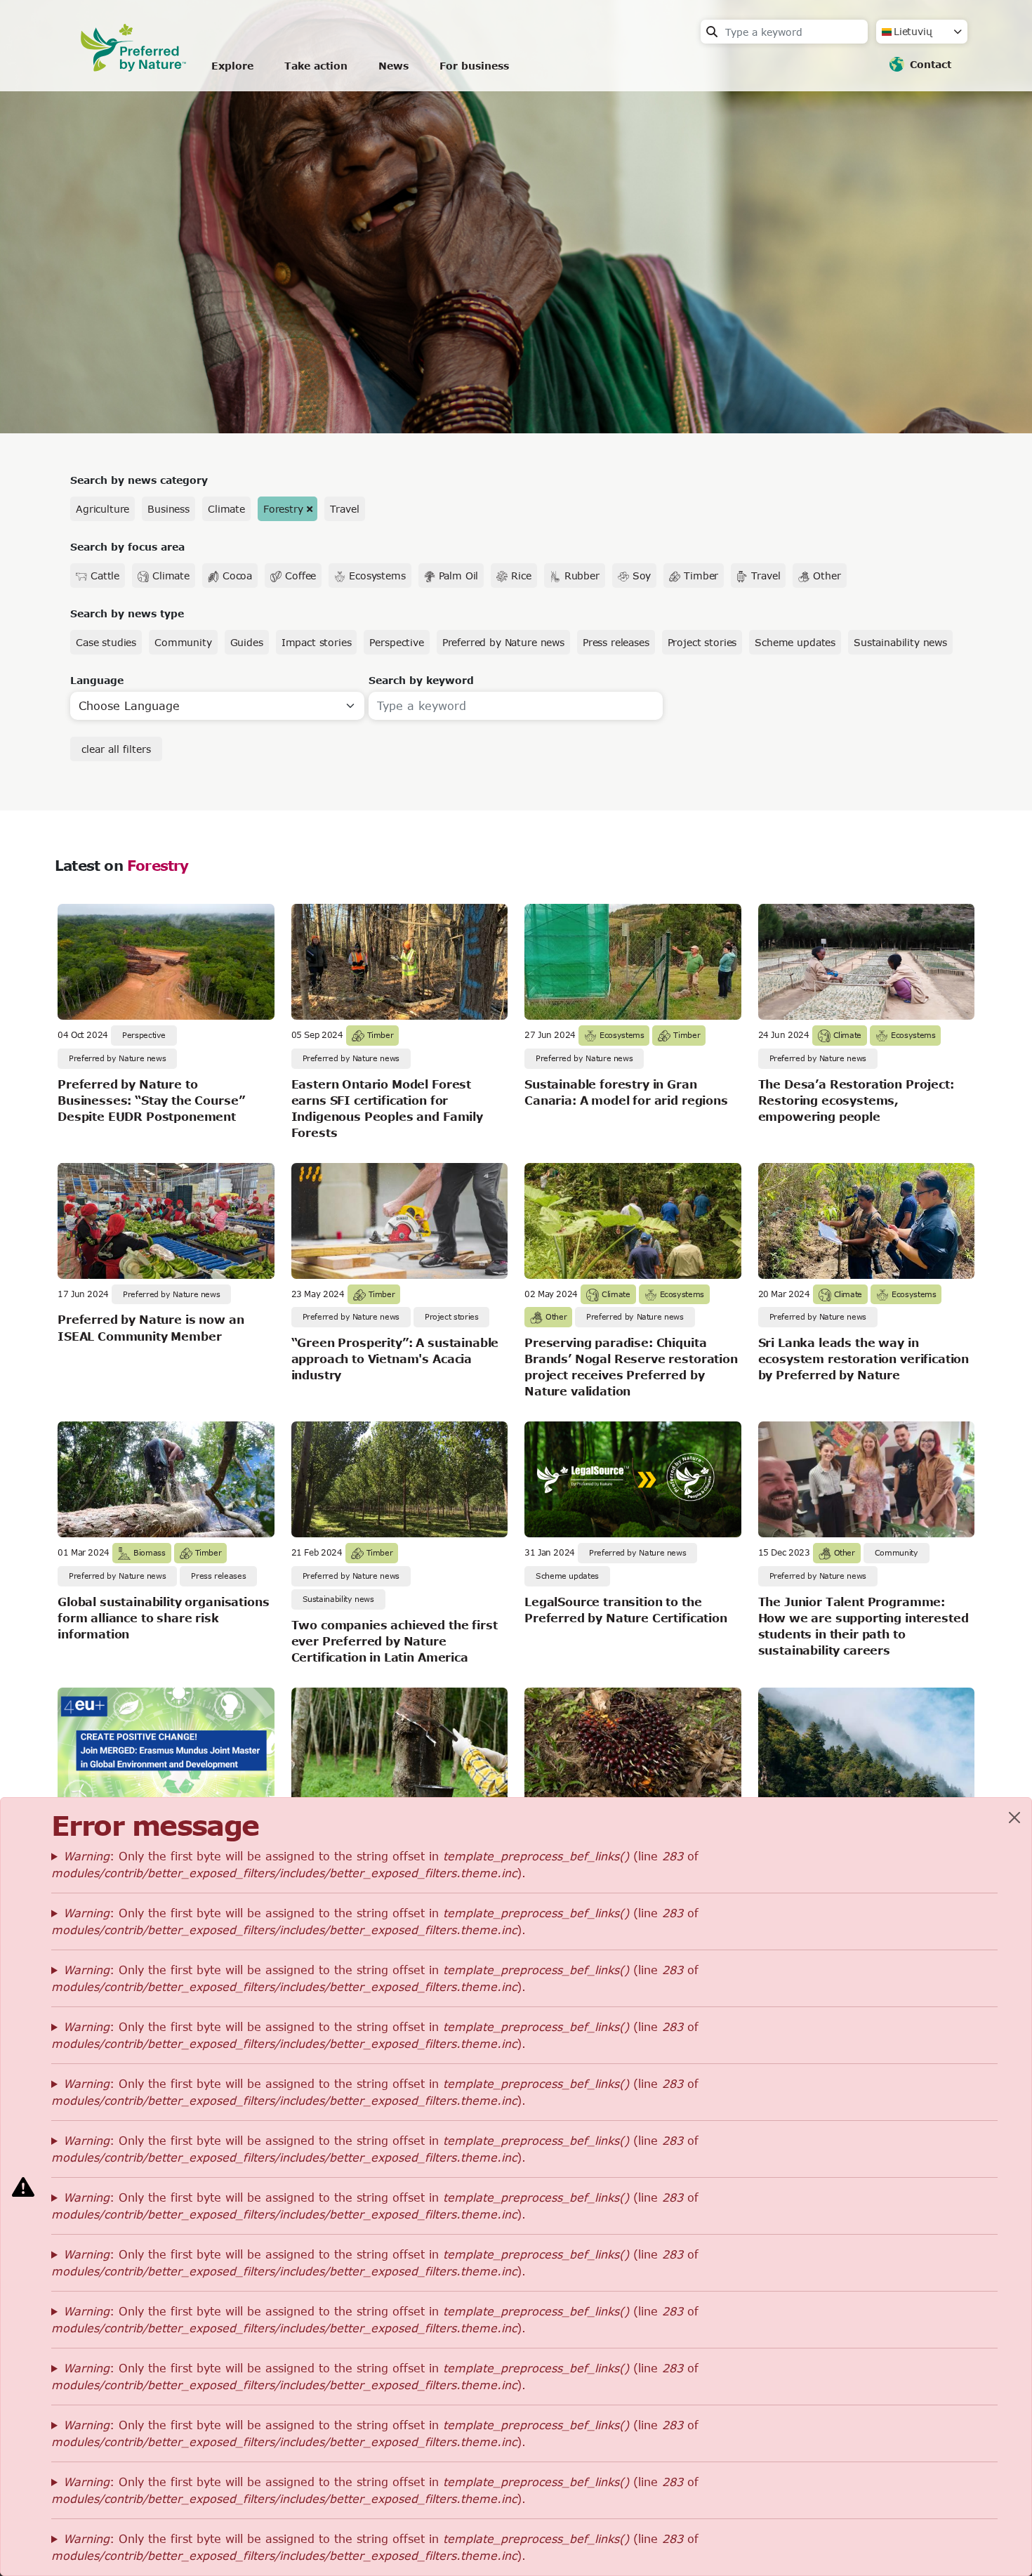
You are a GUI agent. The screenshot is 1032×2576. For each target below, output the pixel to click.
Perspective (396, 642)
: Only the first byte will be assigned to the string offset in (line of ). (375, 1864)
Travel (344, 509)
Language (97, 680)
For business (474, 66)
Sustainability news (900, 642)
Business (168, 509)
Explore (232, 66)
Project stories (702, 642)
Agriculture (102, 509)
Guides (247, 642)
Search (712, 32)
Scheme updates (795, 642)
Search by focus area (127, 547)
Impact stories (317, 642)
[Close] (1014, 1818)
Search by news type (127, 613)
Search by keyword (421, 680)
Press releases (616, 642)
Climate (226, 509)
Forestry (283, 509)
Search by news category (139, 480)
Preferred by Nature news (503, 642)
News (393, 66)
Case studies (106, 642)
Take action (316, 66)
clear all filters (116, 749)
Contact (931, 64)
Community (183, 642)
